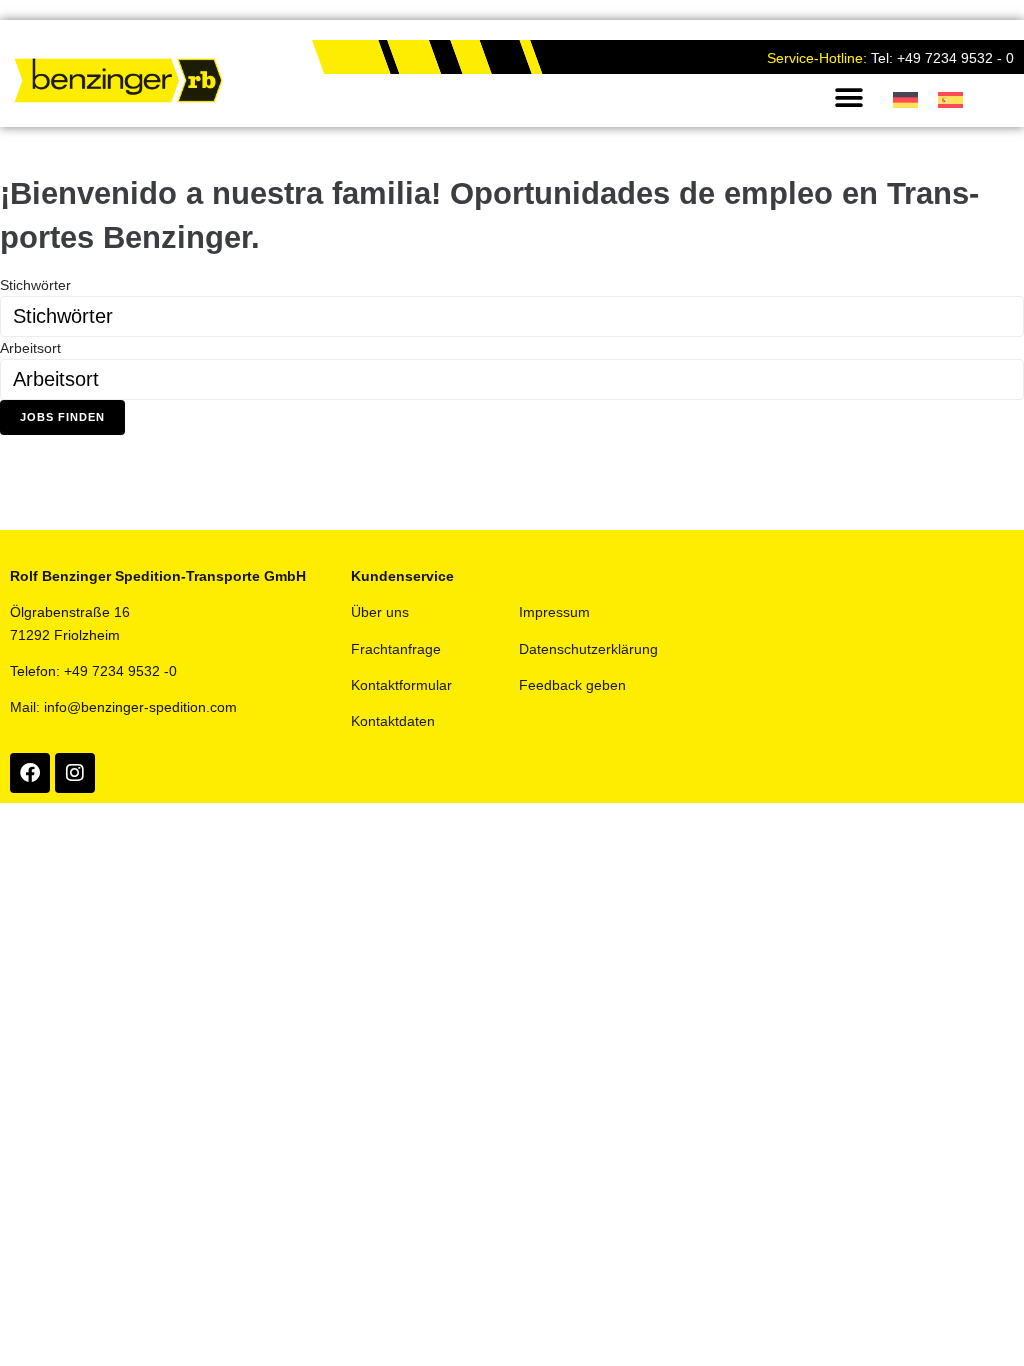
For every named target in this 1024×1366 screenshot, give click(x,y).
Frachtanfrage (396, 649)
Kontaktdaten (393, 721)
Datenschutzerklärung (588, 649)
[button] (849, 97)
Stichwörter (35, 285)
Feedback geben (572, 685)
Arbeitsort (30, 348)
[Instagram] (75, 773)
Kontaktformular (401, 685)
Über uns (380, 612)
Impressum (554, 612)
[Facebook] (30, 773)
